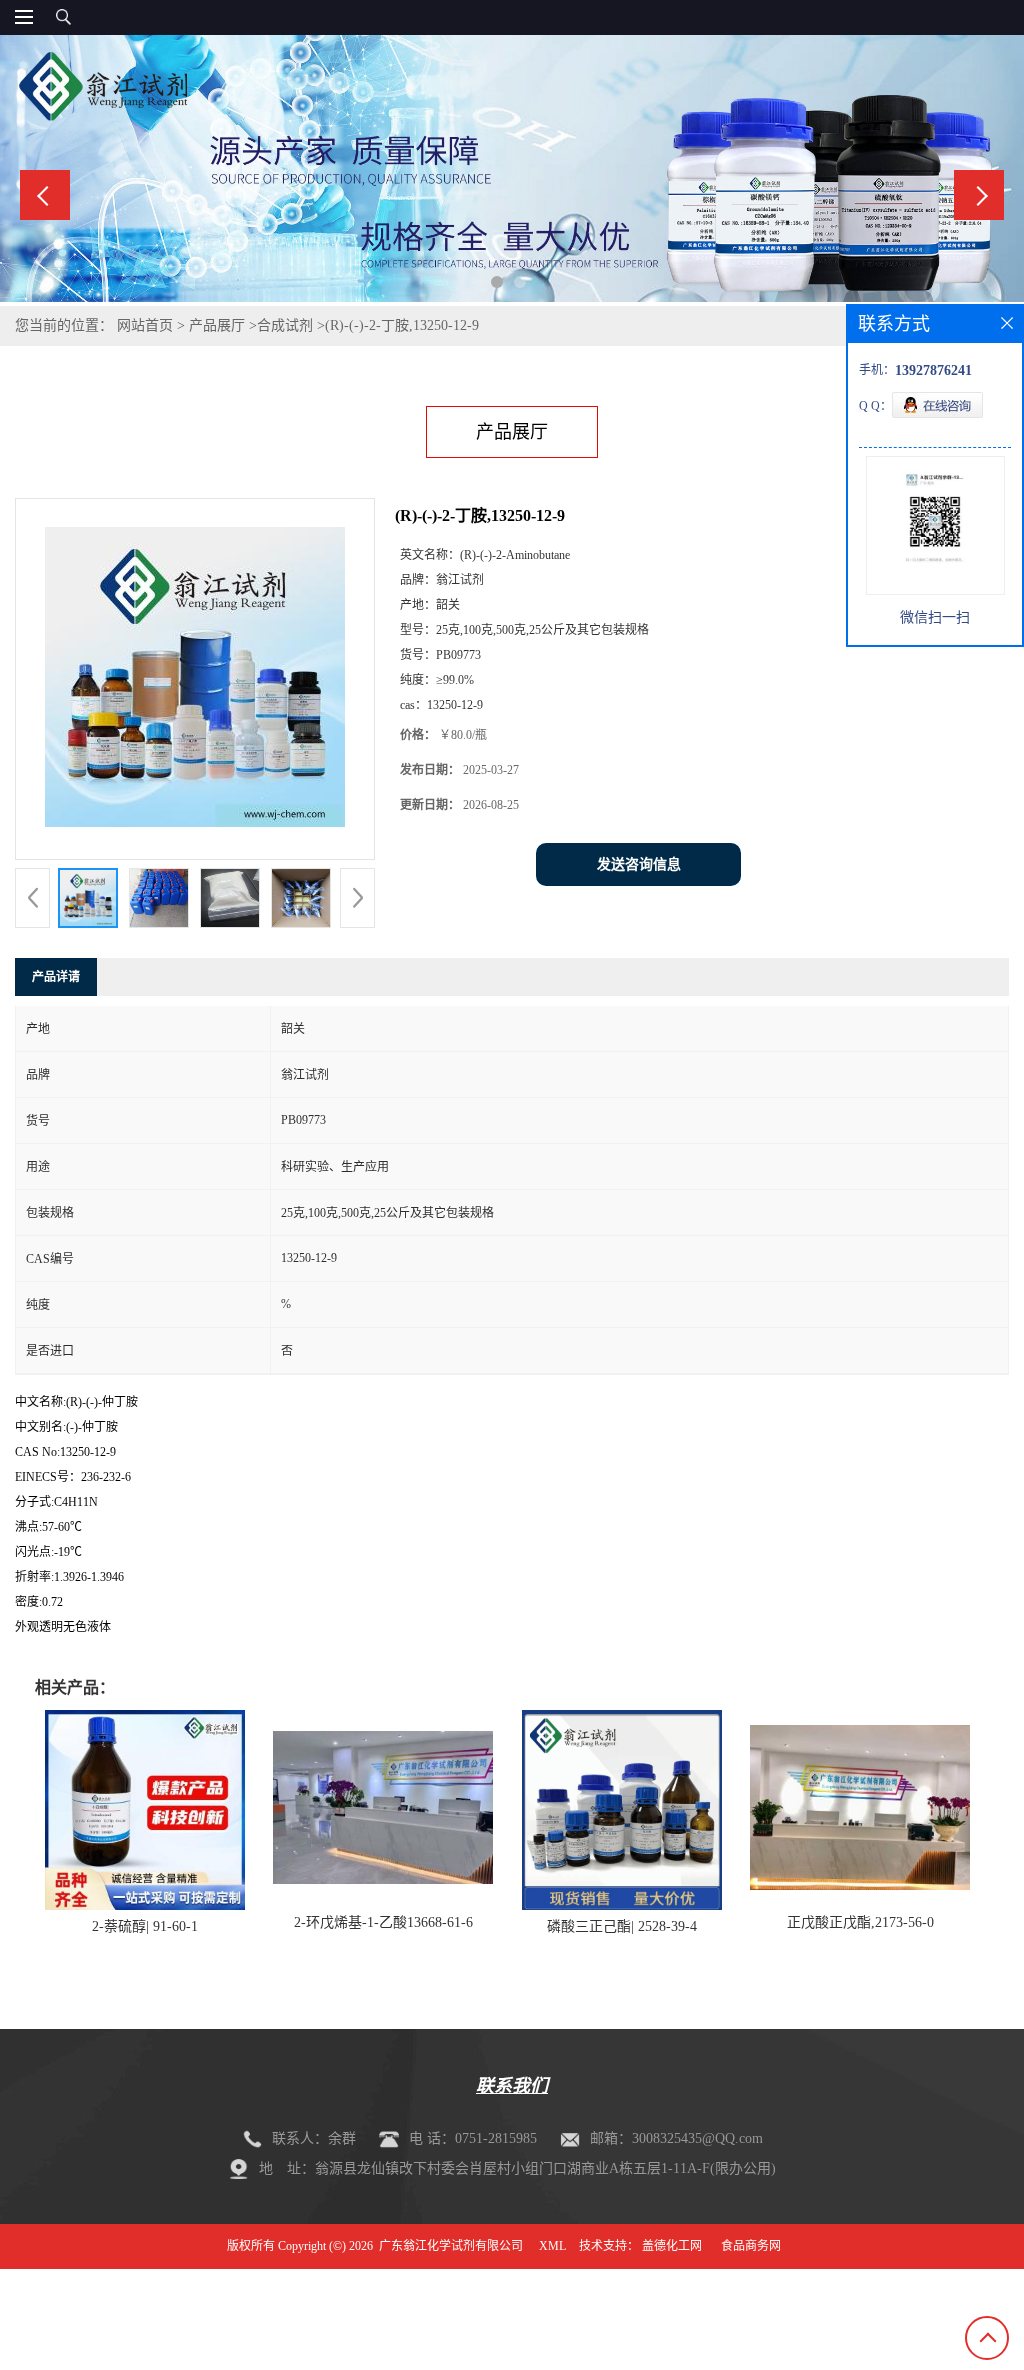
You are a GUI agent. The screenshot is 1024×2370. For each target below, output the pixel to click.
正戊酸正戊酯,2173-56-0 (860, 1922)
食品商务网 (751, 2246)
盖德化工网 (672, 2246)
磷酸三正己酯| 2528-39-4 (622, 1926)
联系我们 (512, 2086)
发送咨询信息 (639, 864)
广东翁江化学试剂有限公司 (451, 2246)
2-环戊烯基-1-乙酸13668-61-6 (383, 1922)
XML (552, 2246)
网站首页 (145, 325)
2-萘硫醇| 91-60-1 (145, 1926)
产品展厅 (217, 325)
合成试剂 (285, 325)
